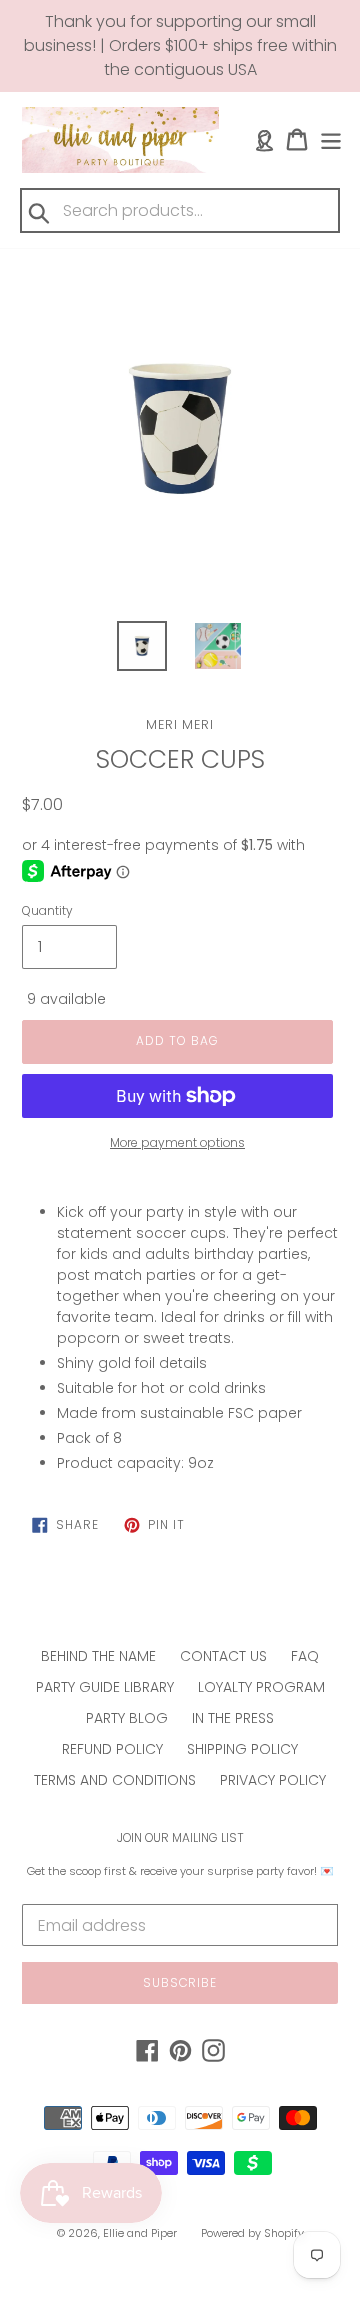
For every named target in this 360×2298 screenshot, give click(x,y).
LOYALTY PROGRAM (261, 1687)
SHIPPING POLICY (242, 1749)
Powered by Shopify (252, 2233)
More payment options (177, 1142)
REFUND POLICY (112, 1749)
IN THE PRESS (233, 1718)
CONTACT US (223, 1656)
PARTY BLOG (127, 1718)
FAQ (305, 1656)
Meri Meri (180, 724)
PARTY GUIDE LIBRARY (105, 1687)
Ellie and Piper (140, 2233)
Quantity (47, 910)
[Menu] (331, 139)
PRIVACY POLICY (273, 1780)
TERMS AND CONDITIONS (115, 1780)
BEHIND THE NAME (98, 1656)
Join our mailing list (180, 1838)
